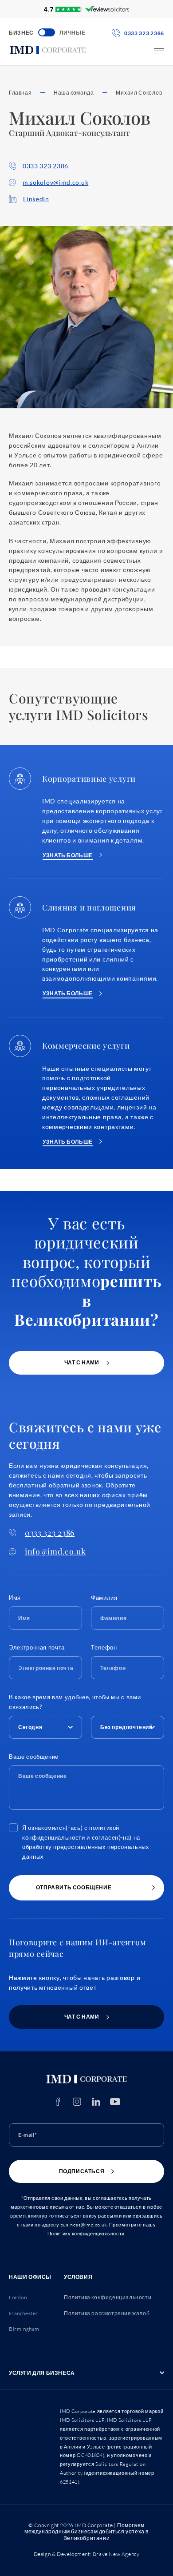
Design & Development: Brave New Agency (87, 2554)
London (18, 2297)
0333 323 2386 (45, 166)
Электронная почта (37, 1647)
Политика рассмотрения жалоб (107, 2313)
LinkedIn (36, 199)
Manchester (24, 2313)
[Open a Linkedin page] (96, 2102)
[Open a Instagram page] (77, 2102)
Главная (20, 93)
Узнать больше (68, 855)
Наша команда (74, 93)
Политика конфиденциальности (108, 2297)
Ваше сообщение (34, 1757)
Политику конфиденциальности (86, 2234)
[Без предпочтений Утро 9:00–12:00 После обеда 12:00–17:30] (128, 1725)
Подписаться (82, 2171)
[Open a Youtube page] (115, 2102)
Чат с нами (82, 1362)
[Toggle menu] (159, 51)
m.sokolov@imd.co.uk (55, 182)
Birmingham (24, 2329)
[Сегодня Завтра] (45, 1725)
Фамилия (104, 1598)
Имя (15, 1598)
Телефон (104, 1647)
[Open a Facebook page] (58, 2102)
